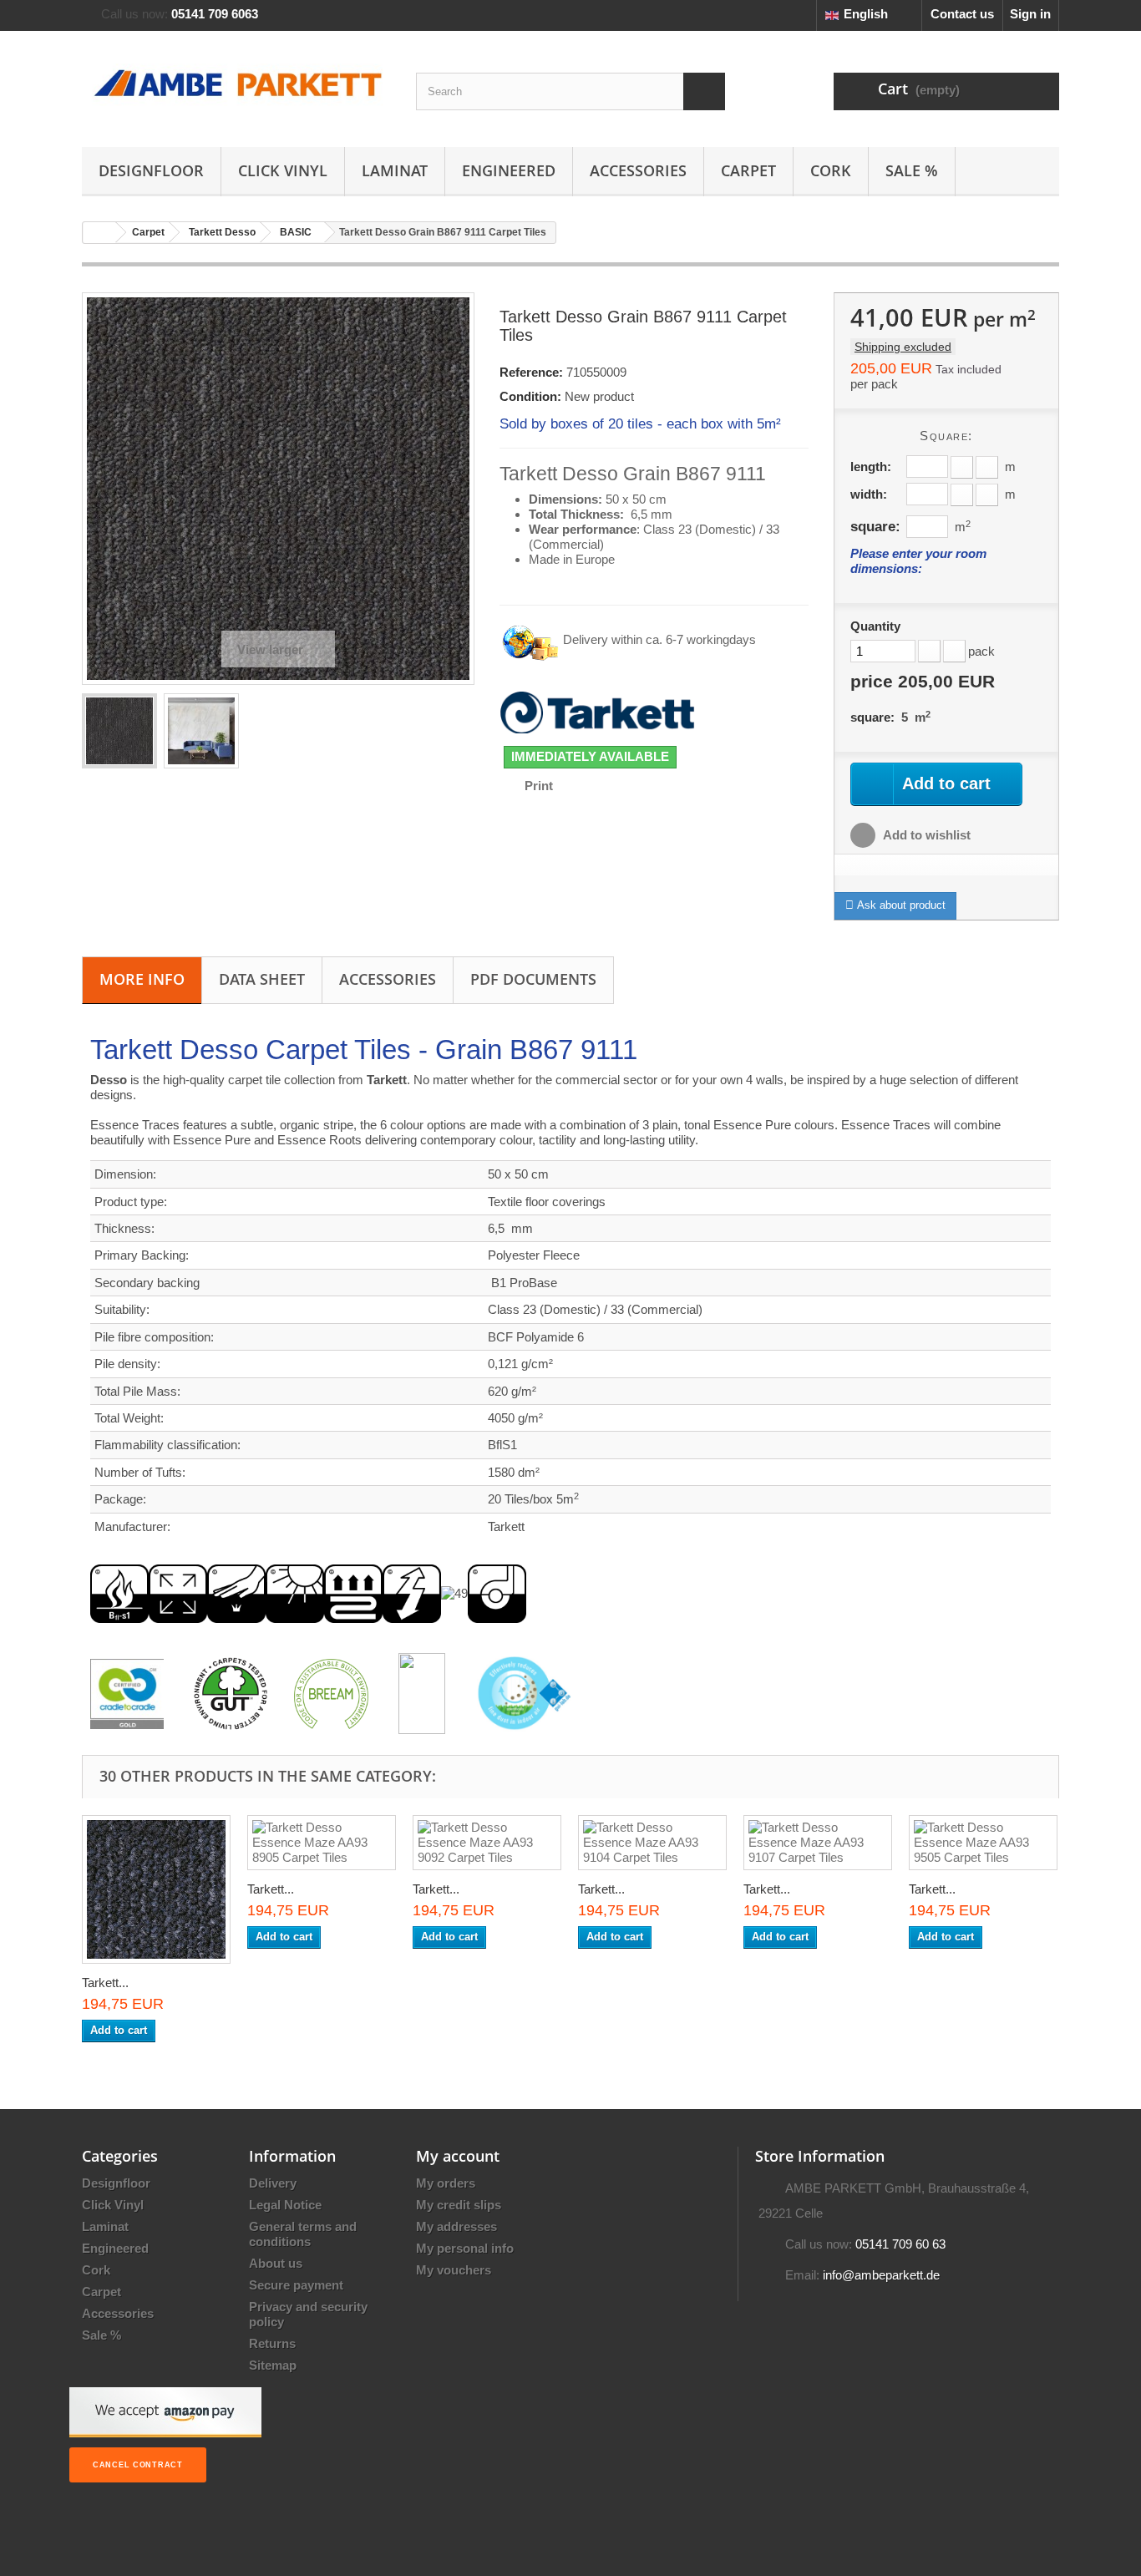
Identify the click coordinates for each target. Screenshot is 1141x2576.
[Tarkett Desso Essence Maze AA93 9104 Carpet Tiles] (652, 1843)
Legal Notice (285, 2205)
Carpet (748, 170)
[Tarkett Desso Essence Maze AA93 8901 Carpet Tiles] (156, 1889)
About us (276, 2263)
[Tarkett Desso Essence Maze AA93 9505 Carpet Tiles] (983, 1843)
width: (869, 494)
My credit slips (459, 2205)
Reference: (531, 372)
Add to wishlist (925, 835)
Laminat (395, 170)
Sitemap (273, 2365)
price (923, 682)
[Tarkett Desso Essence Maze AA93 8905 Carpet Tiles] (322, 1843)
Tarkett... (105, 1983)
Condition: (530, 396)
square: (875, 526)
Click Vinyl (283, 170)
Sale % (912, 170)
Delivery (273, 2183)
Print (539, 786)
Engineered (509, 170)
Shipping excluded (903, 347)
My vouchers (454, 2270)
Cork (831, 170)
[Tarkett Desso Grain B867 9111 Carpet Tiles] (119, 731)
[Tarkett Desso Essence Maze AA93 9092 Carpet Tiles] (487, 1843)
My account (458, 2156)
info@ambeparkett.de (881, 2275)
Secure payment (296, 2285)
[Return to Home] (99, 233)
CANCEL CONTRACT (138, 2465)
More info (142, 979)
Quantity (875, 626)
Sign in (1030, 14)
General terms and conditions (303, 2234)
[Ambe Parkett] (236, 85)
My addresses (456, 2226)
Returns (272, 2343)
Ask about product (900, 905)
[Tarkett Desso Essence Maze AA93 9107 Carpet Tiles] (818, 1843)
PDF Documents (533, 979)
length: (871, 467)
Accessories (638, 170)
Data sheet (262, 979)
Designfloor (151, 170)
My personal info (465, 2248)
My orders (446, 2183)
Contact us (962, 14)
